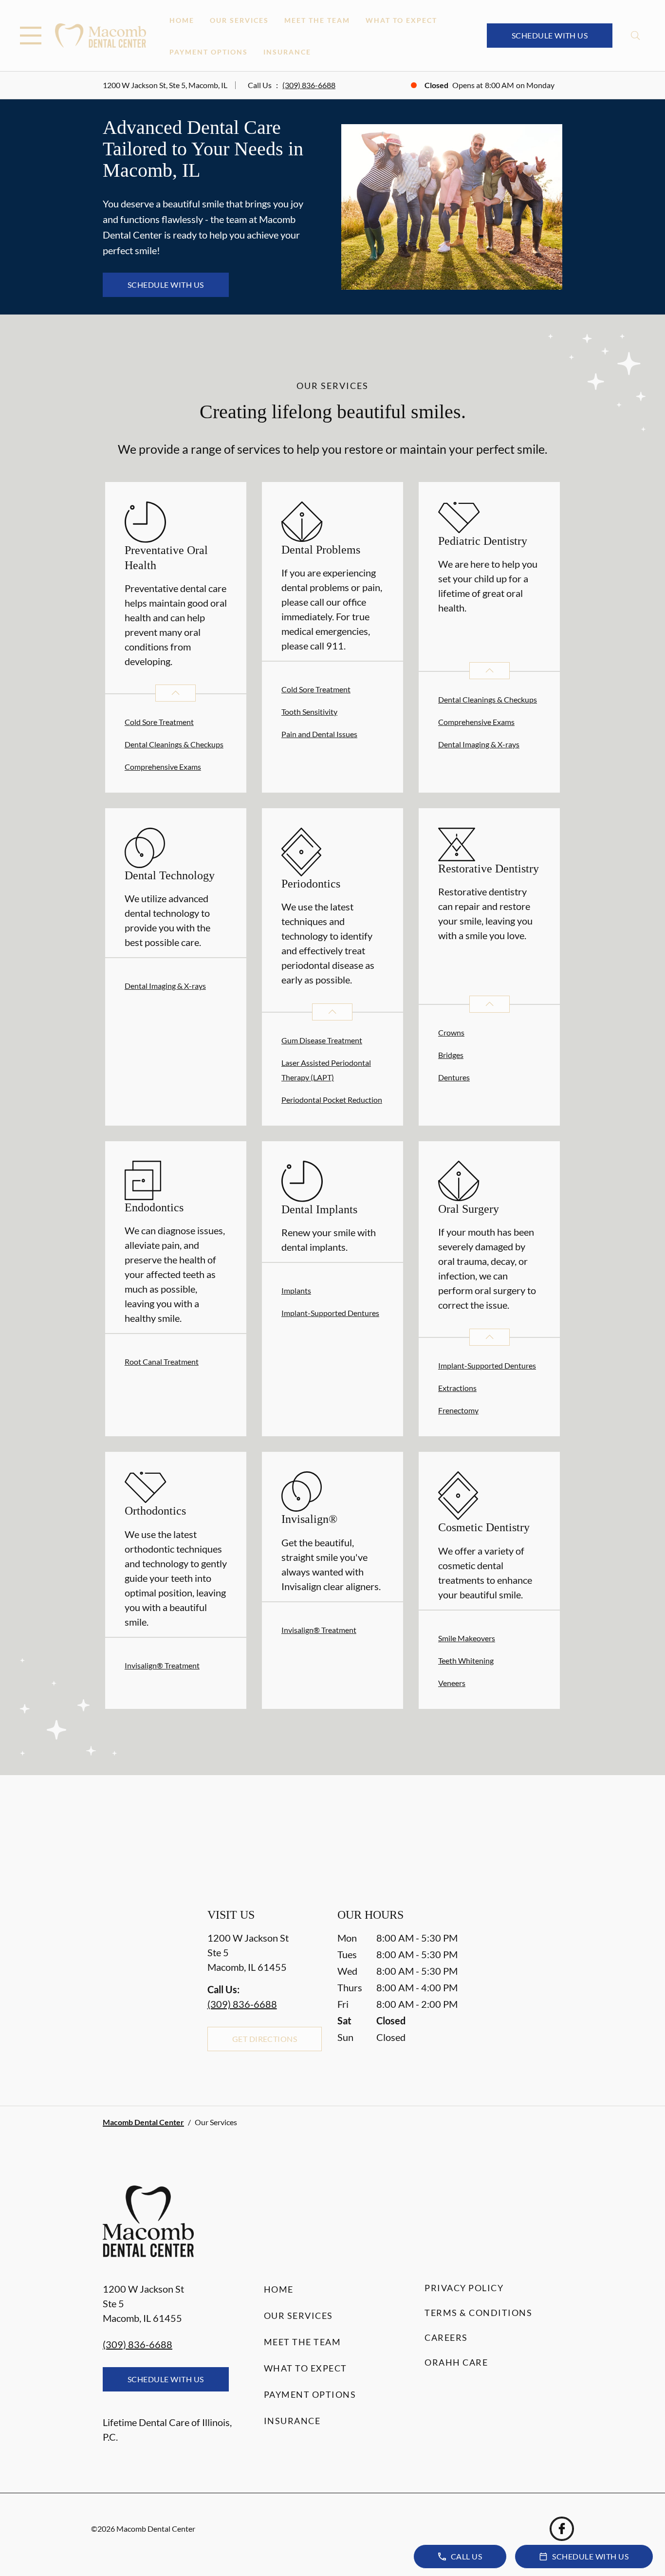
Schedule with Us (550, 35)
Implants (296, 1290)
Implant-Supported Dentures (330, 1313)
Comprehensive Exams (163, 767)
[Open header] (31, 36)
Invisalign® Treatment (162, 1665)
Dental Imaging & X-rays (479, 744)
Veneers (452, 1683)
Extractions (457, 1388)
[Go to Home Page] (101, 35)
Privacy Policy (464, 2288)
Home (182, 20)
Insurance (287, 52)
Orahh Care (456, 2362)
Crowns (451, 1032)
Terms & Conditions (478, 2313)
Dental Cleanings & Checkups (174, 744)
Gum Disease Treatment (322, 1040)
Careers (446, 2337)
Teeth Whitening (466, 1660)
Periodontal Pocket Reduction (332, 1100)
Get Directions (265, 2039)
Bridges (451, 1055)
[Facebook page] (562, 2529)
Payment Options (209, 52)
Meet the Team (317, 20)
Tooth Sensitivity (309, 712)
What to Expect (401, 20)
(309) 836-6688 (309, 85)
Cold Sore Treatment (159, 722)
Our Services (239, 20)
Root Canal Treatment (162, 1362)
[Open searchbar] (636, 36)
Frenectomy (458, 1410)
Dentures (454, 1077)
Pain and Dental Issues (319, 734)
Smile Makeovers (467, 1638)
